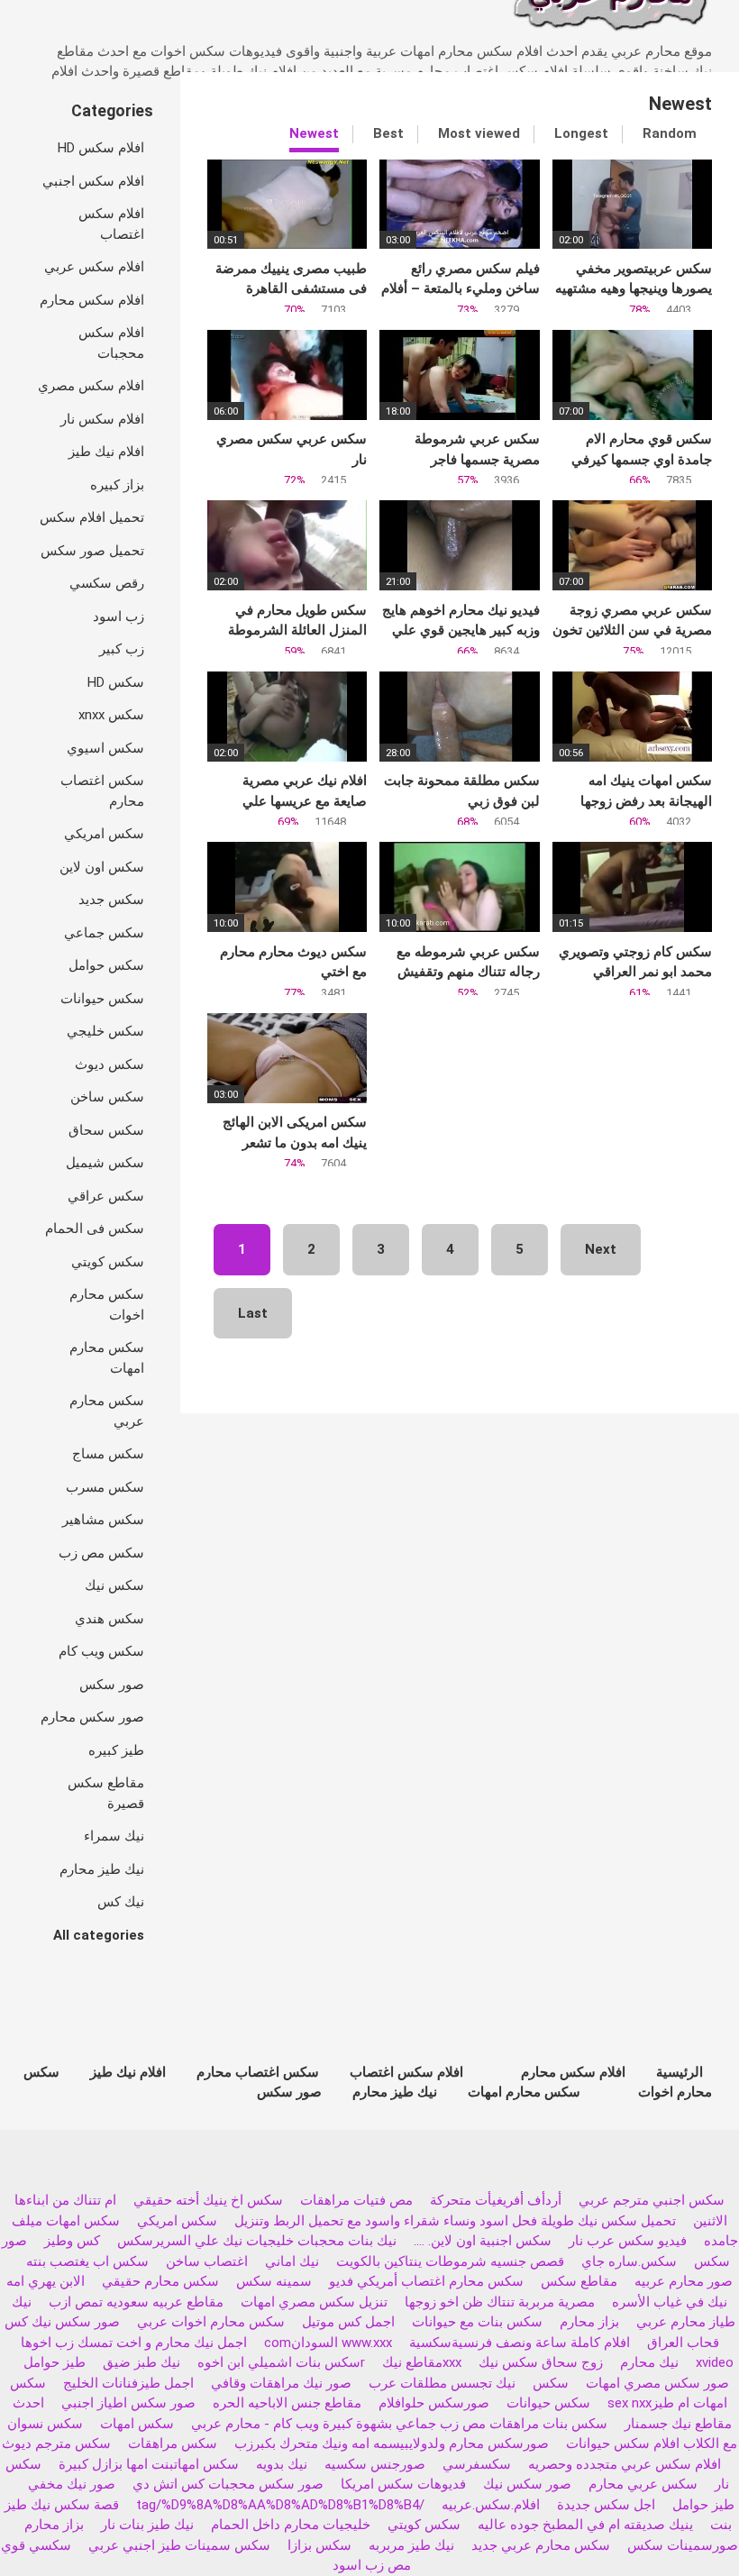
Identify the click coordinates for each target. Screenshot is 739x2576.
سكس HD (116, 682)
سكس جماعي (104, 933)
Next (601, 1249)
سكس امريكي (104, 834)
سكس (551, 2383)
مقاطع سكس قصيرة (106, 1793)
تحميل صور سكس (92, 551)
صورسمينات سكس (683, 2545)
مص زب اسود (372, 2565)
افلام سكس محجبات (111, 343)
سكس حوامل (106, 965)
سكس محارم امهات (107, 1358)
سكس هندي (109, 1619)
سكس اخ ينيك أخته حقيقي (208, 2200)
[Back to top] (680, 2521)
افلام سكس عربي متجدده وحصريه (625, 2464)
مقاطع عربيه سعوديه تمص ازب (136, 2302)
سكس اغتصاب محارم (102, 791)
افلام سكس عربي (94, 267)
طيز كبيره (116, 1750)
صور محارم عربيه (684, 2281)
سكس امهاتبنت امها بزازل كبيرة (147, 2464)
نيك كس (121, 1902)
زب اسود (119, 617)
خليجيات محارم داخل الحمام (291, 2525)
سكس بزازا (319, 2545)
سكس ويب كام (101, 1651)
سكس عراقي (106, 1196)
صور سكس (112, 1685)
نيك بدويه (282, 2464)
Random (670, 133)
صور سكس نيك (527, 2484)
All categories (99, 1935)
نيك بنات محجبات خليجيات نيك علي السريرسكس (257, 2241)
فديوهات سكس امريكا (403, 2484)
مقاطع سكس (579, 2281)
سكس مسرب (105, 1487)
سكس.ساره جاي (629, 2261)
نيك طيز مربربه (411, 2545)
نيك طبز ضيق (141, 2362)
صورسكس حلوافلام (434, 2403)
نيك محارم (649, 2362)
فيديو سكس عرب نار (628, 2241)
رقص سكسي (107, 583)
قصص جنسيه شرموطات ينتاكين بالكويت (450, 2261)
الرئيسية (680, 2072)
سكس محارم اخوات (107, 1305)
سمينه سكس (274, 2281)
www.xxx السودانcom (328, 2343)
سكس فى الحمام (95, 1229)
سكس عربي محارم (643, 2484)
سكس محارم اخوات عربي (211, 2322)
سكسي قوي (36, 2545)
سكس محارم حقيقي (160, 2281)
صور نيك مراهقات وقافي (281, 2383)
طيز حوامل (55, 2362)
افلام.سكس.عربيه (491, 2505)
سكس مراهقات (173, 2444)
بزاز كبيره (117, 485)
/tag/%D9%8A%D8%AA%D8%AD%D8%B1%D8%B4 (280, 2505)
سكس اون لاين (102, 867)
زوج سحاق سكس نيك (541, 2362)
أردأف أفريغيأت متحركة (496, 2200)
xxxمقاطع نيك (422, 2362)
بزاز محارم (589, 2322)
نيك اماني (292, 2261)
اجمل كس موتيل (348, 2322)
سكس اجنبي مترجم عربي (652, 2200)
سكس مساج (108, 1454)
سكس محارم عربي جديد (541, 2545)
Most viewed (479, 133)
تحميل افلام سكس (92, 517)
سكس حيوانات (102, 999)
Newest (314, 133)
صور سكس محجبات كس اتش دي (228, 2484)
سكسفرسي (477, 2464)
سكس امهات (137, 2424)
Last (253, 1313)
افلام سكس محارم (92, 300)
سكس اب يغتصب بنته (87, 2261)
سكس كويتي (108, 1262)
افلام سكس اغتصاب (111, 224)
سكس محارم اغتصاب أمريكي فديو (426, 2281)
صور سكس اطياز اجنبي (128, 2403)
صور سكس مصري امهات (657, 2383)
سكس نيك (114, 1585)
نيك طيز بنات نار (147, 2525)
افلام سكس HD (101, 148)
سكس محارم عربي (107, 1411)
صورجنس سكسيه (375, 2464)
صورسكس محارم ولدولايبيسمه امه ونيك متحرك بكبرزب (392, 2444)
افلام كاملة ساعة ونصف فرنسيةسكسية (520, 2343)
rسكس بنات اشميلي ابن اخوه (281, 2362)
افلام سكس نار (102, 419)
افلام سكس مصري (91, 386)
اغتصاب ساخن (207, 2261)
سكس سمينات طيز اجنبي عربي (179, 2545)
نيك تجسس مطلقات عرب (442, 2383)
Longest (581, 133)
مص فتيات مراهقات (356, 2200)
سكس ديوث (109, 1064)
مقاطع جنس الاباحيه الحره (287, 2403)
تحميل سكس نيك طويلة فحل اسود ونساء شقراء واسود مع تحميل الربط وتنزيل (455, 2221)
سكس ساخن (107, 1097)
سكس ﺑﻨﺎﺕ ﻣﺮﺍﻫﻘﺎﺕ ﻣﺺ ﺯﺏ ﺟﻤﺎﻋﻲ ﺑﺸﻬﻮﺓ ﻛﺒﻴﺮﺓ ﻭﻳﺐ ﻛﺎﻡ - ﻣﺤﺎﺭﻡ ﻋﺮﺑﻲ (399, 2424)
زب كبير (122, 649)
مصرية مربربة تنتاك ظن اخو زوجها (500, 2302)
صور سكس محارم (92, 1717)
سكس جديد (111, 900)
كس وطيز (72, 2241)
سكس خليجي (105, 1031)
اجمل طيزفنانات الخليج (128, 2383)
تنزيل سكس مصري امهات (314, 2302)
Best (388, 133)
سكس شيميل (105, 1163)
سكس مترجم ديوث (56, 2444)
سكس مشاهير (103, 1520)
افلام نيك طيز (106, 452)
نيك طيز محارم (102, 1869)
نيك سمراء (114, 1836)
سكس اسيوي (105, 748)
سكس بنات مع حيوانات (477, 2322)
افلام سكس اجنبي (93, 181)
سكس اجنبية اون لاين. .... (483, 2241)
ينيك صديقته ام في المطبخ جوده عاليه (585, 2525)
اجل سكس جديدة (606, 2505)
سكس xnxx (111, 715)
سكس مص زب (101, 1553)
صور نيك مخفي (72, 2484)
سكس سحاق (106, 1130)
